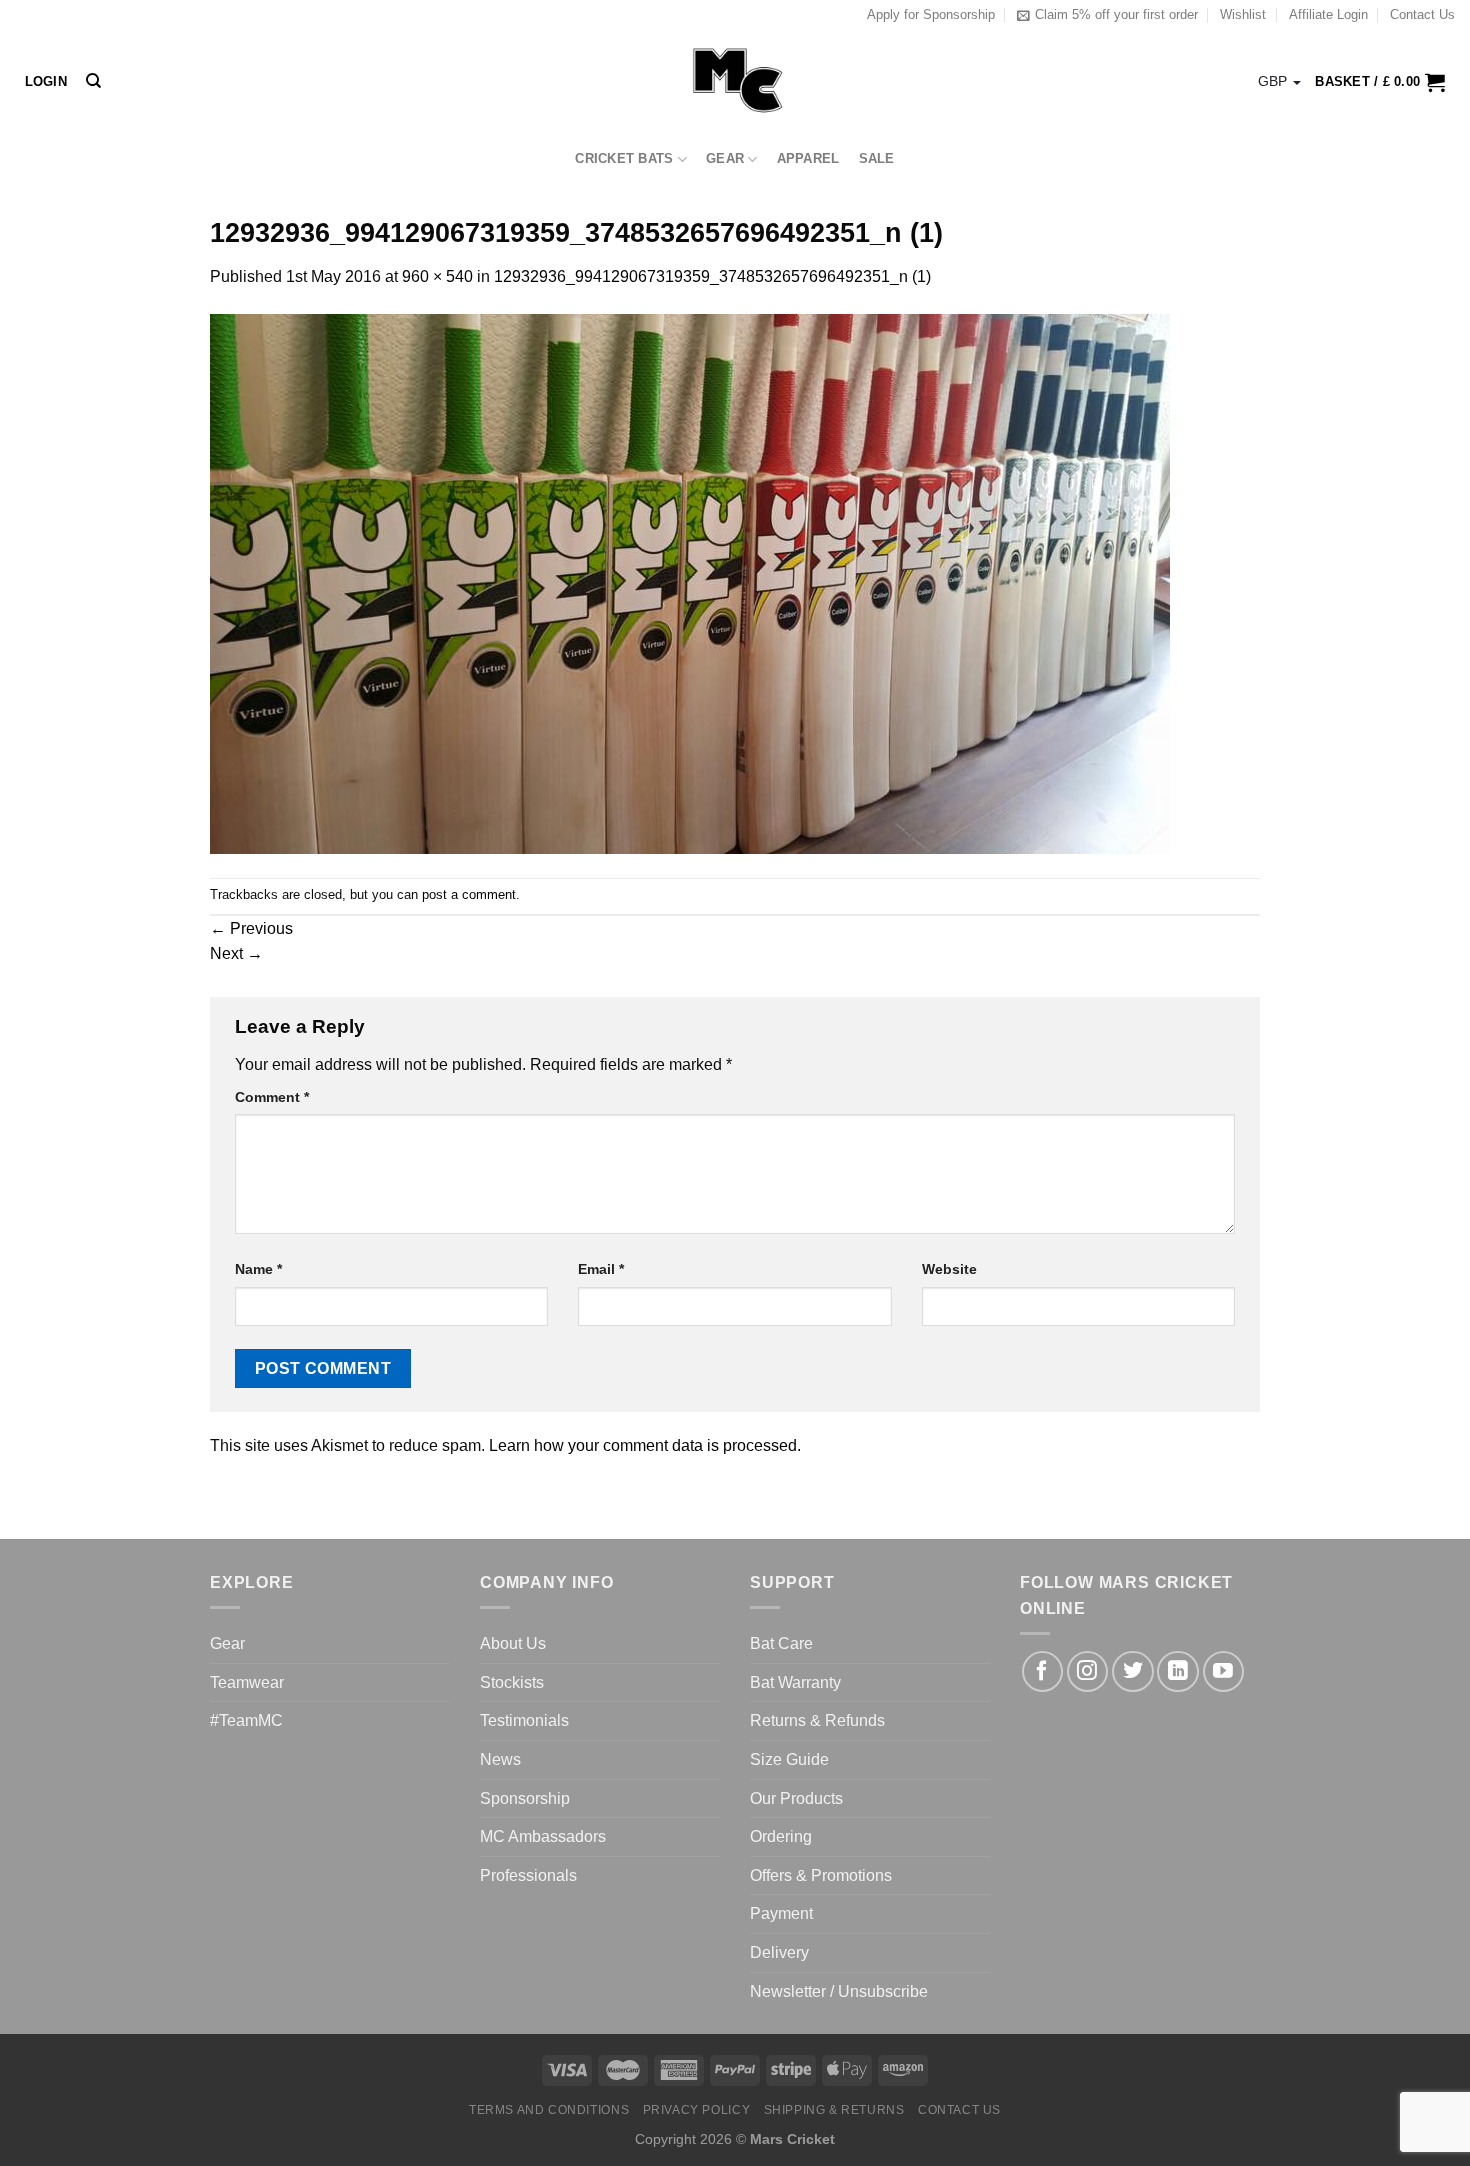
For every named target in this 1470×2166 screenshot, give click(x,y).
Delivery (779, 1952)
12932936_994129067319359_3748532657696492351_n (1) (712, 276)
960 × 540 (437, 276)
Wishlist (1243, 14)
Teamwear (247, 1682)
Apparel (808, 158)
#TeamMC (246, 1720)
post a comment (469, 894)
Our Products (796, 1798)
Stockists (512, 1682)
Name (258, 1269)
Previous (251, 928)
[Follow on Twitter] (1132, 1671)
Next (236, 953)
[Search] (93, 81)
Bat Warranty (795, 1682)
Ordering (781, 1836)
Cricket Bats (624, 158)
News (500, 1759)
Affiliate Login (1328, 14)
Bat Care (781, 1643)
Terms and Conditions (549, 2110)
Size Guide (789, 1759)
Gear (725, 158)
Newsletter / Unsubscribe (839, 1991)
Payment (781, 1913)
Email (601, 1269)
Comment (272, 1097)
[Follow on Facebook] (1042, 1671)
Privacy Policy (697, 2110)
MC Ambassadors (543, 1836)
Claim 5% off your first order (1116, 14)
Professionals (528, 1875)
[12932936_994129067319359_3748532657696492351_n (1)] (690, 582)
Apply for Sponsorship (931, 14)
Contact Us (1422, 14)
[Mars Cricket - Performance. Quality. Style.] (735, 81)
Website (949, 1269)
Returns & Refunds (817, 1720)
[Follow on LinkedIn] (1177, 1671)
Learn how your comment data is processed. (645, 1445)
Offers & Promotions (821, 1875)
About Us (513, 1643)
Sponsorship (525, 1798)
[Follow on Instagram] (1087, 1671)
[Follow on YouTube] (1223, 1671)
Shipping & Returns (834, 2110)
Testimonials (524, 1720)
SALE (877, 158)
